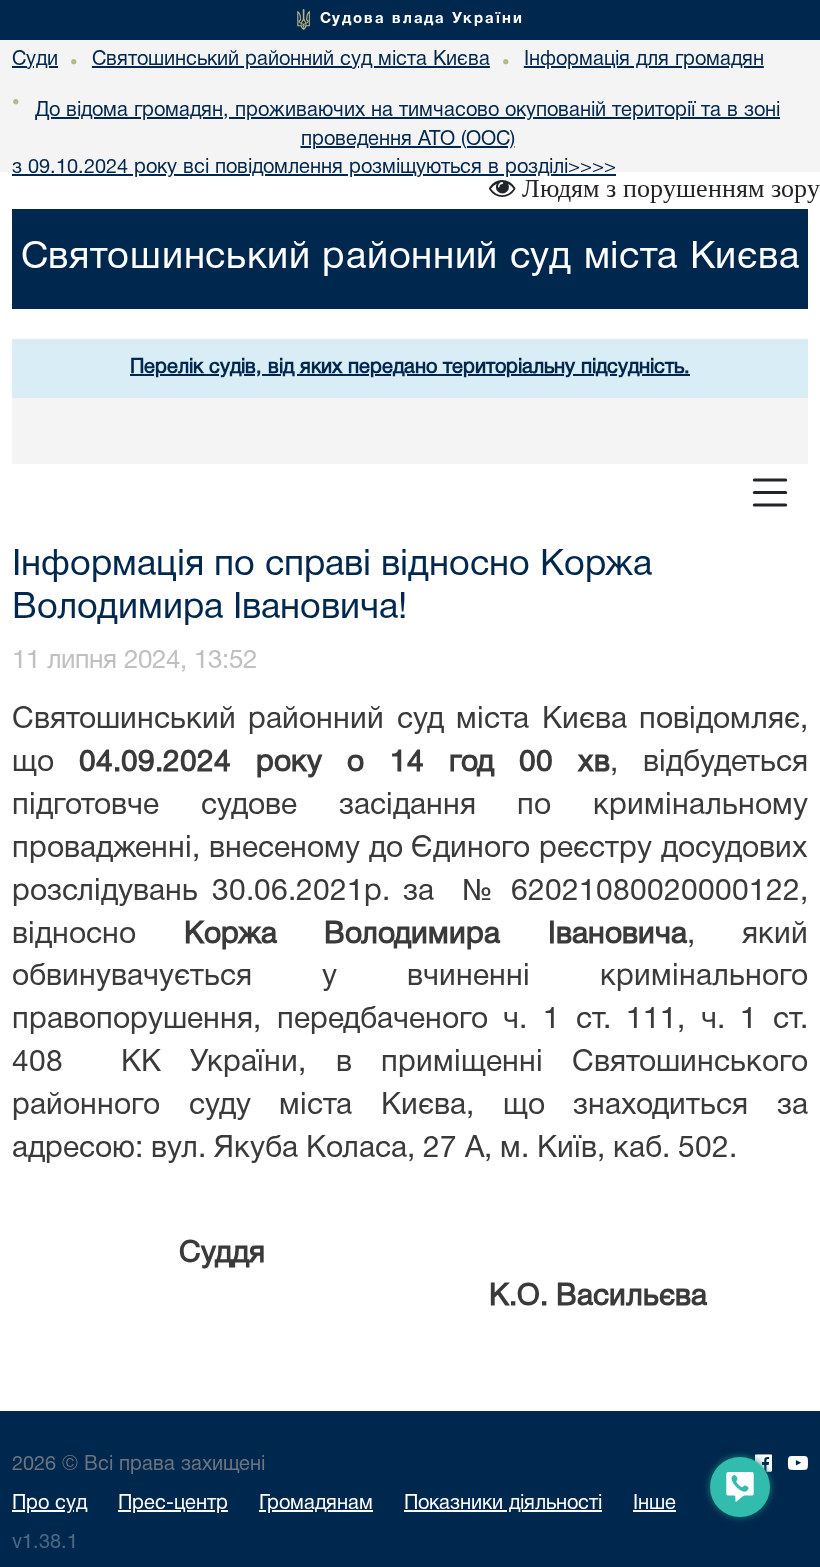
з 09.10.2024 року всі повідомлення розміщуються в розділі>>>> (314, 168)
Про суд (49, 1504)
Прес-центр (173, 1504)
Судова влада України (422, 19)
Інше (654, 1504)
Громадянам (316, 1504)
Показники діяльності (503, 1504)
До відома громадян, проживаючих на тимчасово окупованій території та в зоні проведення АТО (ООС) (407, 125)
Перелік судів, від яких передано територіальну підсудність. (410, 368)
